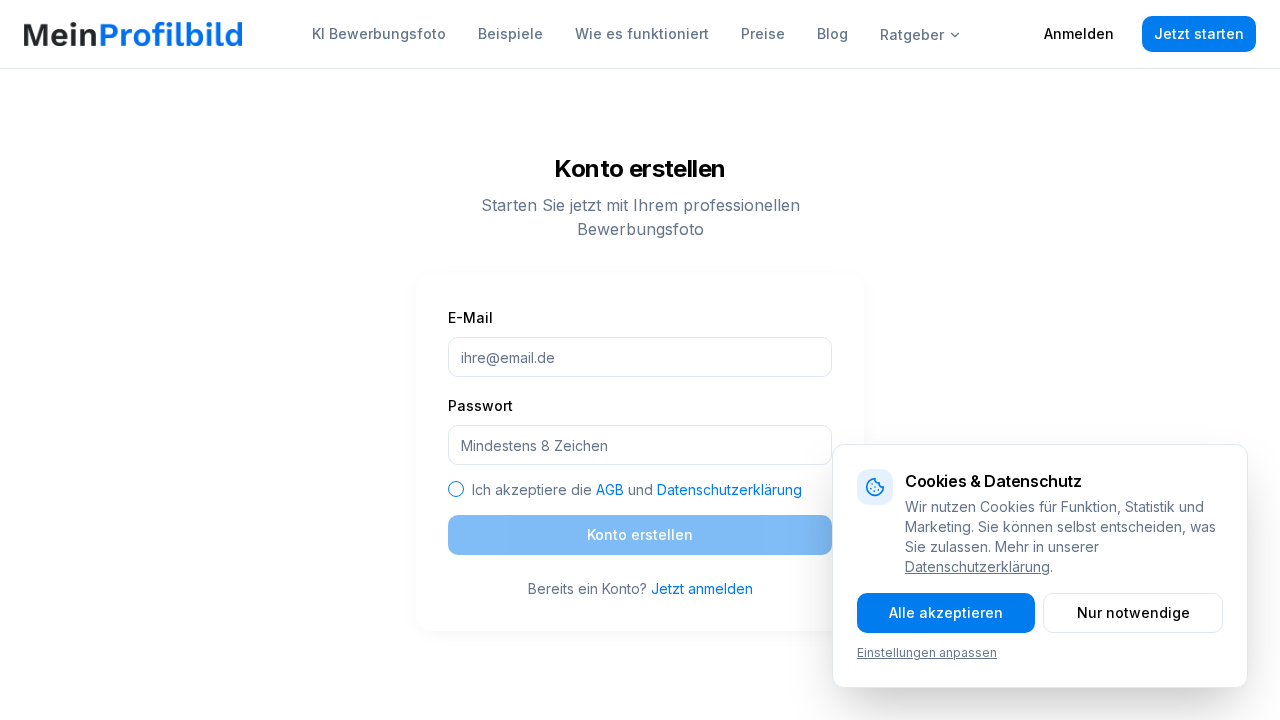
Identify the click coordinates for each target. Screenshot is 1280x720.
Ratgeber (912, 34)
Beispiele (510, 33)
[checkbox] (456, 489)
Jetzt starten (1199, 33)
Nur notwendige (1133, 612)
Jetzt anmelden (702, 588)
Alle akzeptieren (946, 612)
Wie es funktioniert (642, 33)
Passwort (480, 405)
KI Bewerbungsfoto (379, 33)
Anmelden (1079, 33)
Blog (832, 33)
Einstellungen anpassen (927, 652)
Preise (763, 33)
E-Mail (470, 317)
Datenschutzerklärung (729, 489)
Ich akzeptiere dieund (637, 489)
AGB (610, 489)
